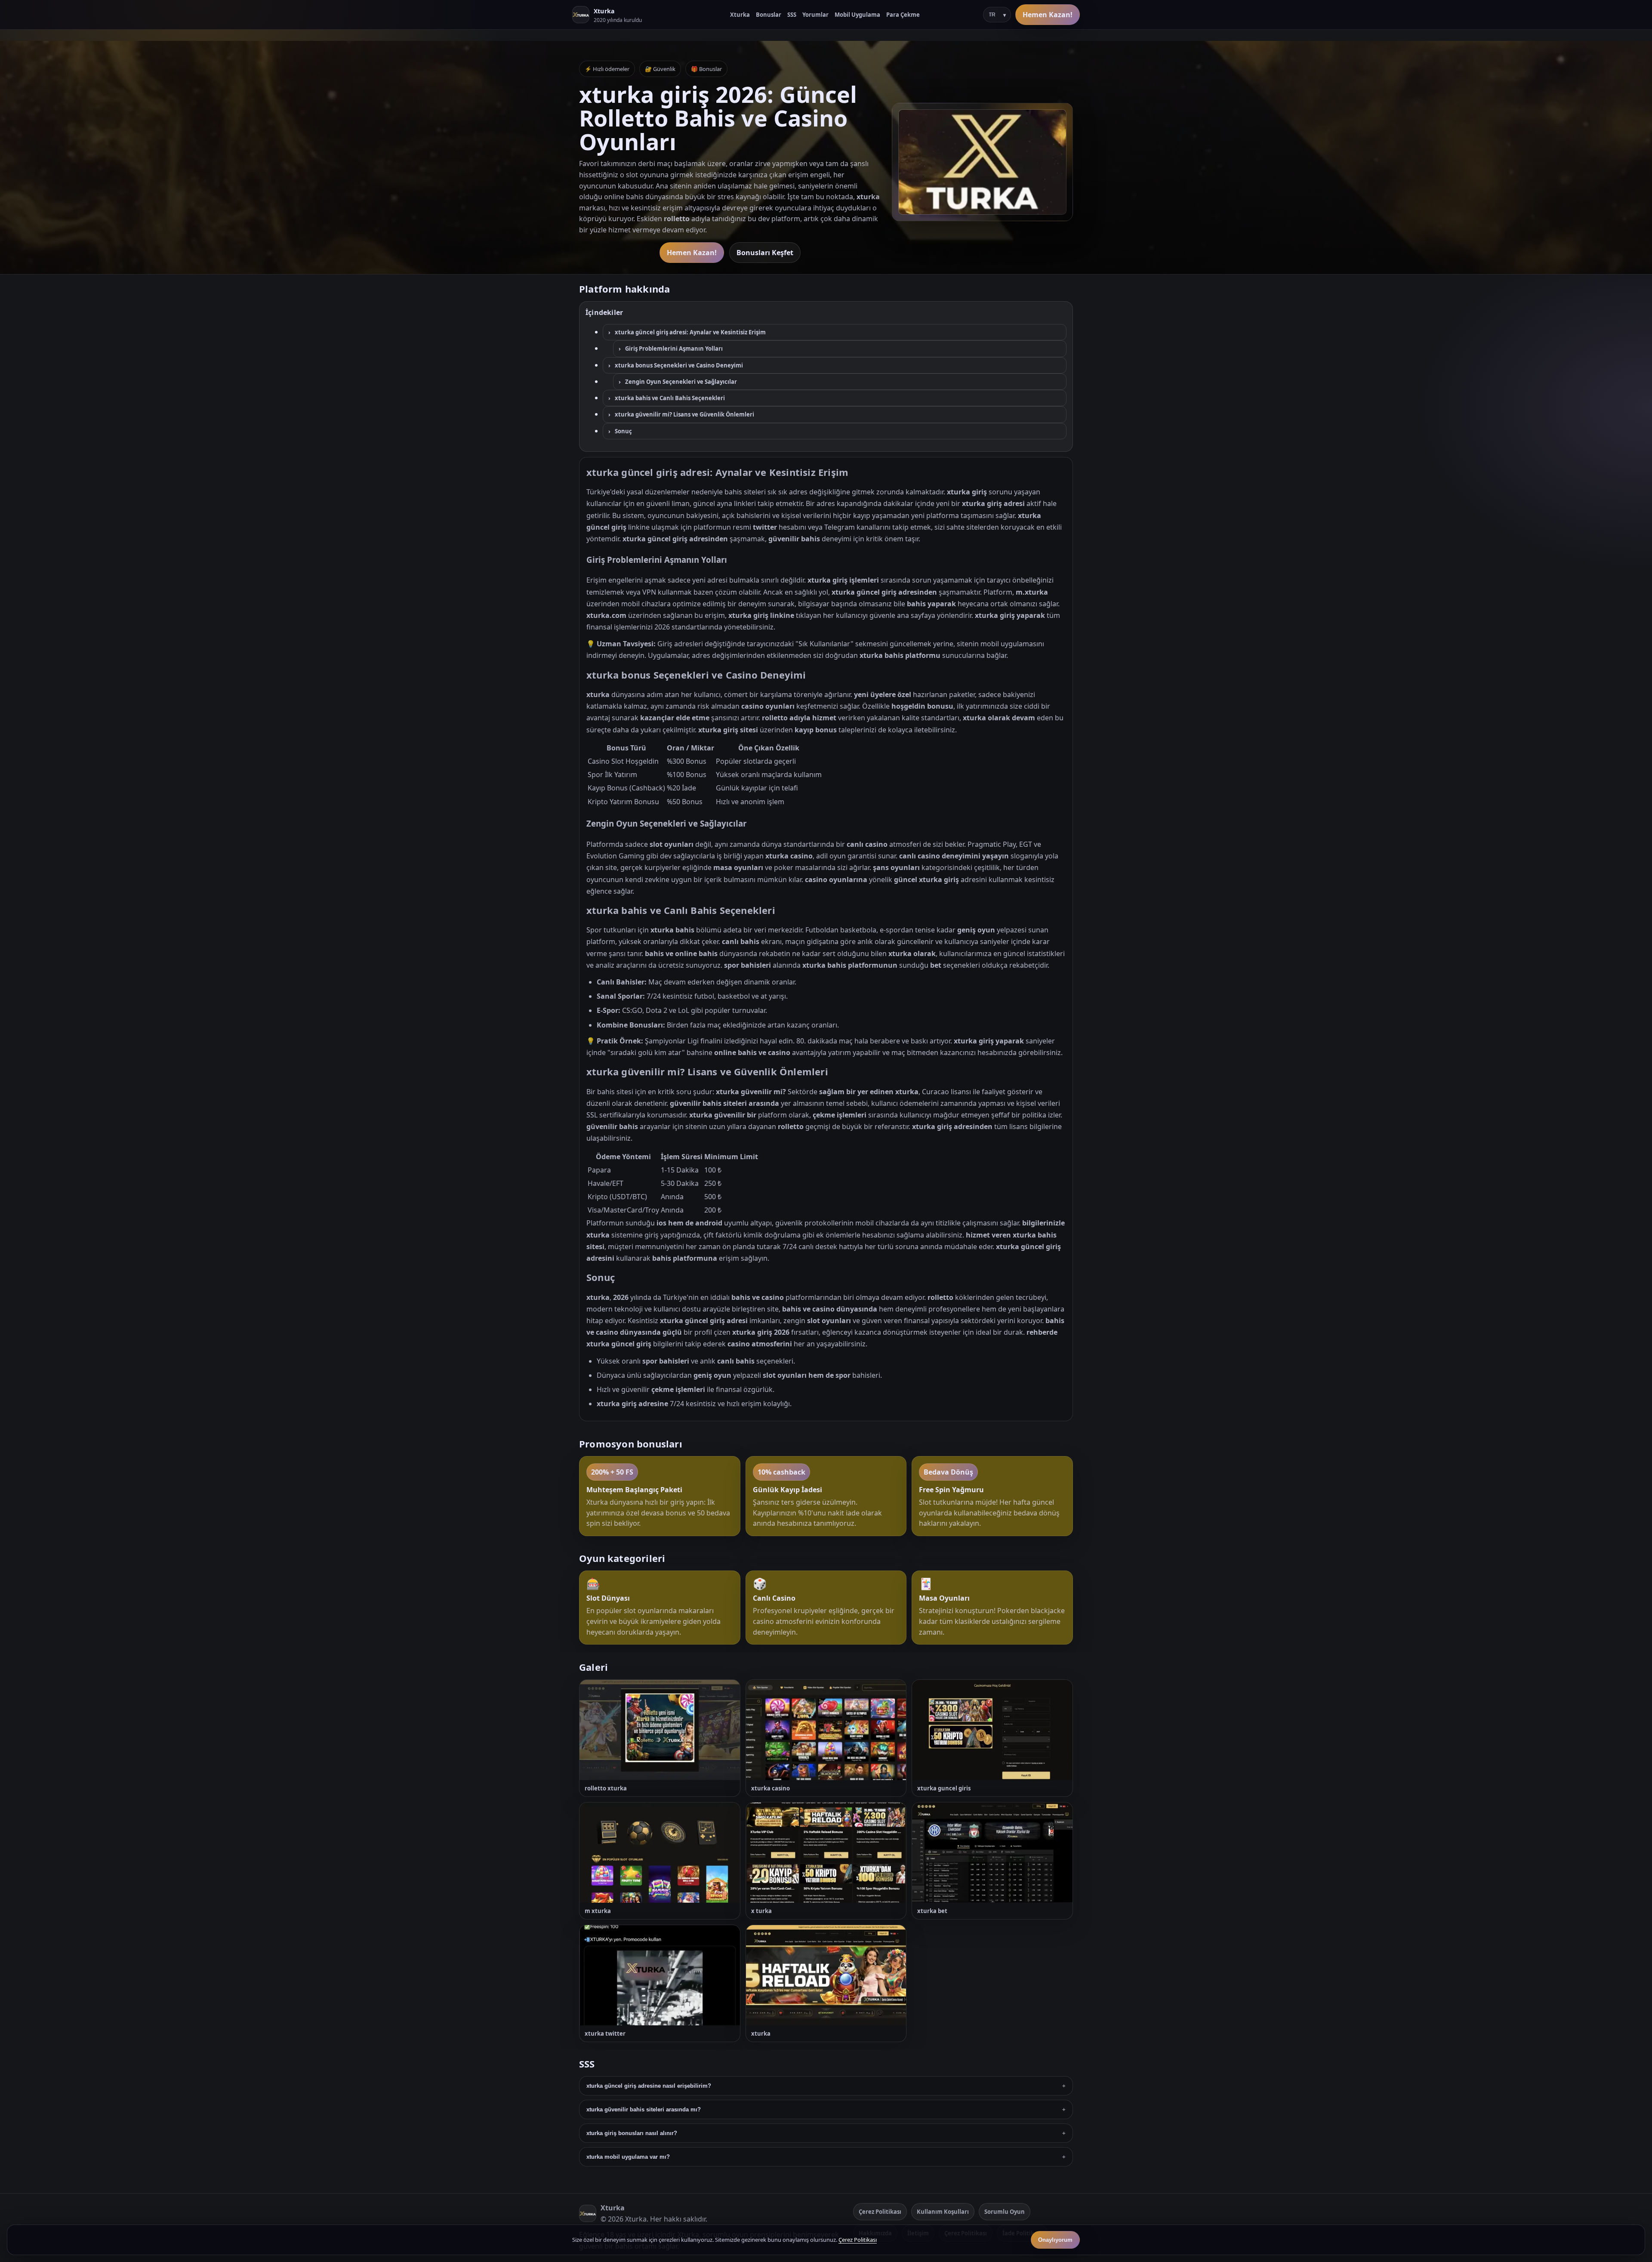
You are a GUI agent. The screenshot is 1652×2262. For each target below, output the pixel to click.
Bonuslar (769, 15)
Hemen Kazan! (1048, 15)
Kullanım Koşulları (943, 2212)
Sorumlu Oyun (1005, 2212)
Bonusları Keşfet (765, 253)
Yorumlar (815, 15)
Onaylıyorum (1055, 2240)
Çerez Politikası (880, 2212)
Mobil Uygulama (857, 15)
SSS (792, 15)
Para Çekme (903, 15)
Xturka (740, 15)
